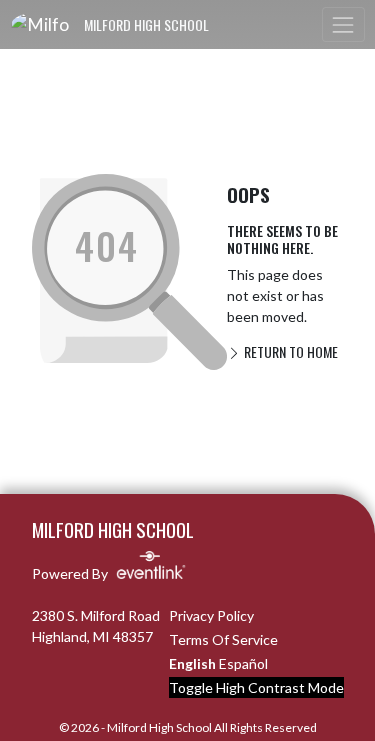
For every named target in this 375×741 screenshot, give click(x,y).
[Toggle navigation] (343, 24)
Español (243, 663)
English (192, 663)
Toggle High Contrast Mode (256, 687)
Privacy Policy (211, 615)
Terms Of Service (223, 639)
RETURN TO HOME (289, 351)
